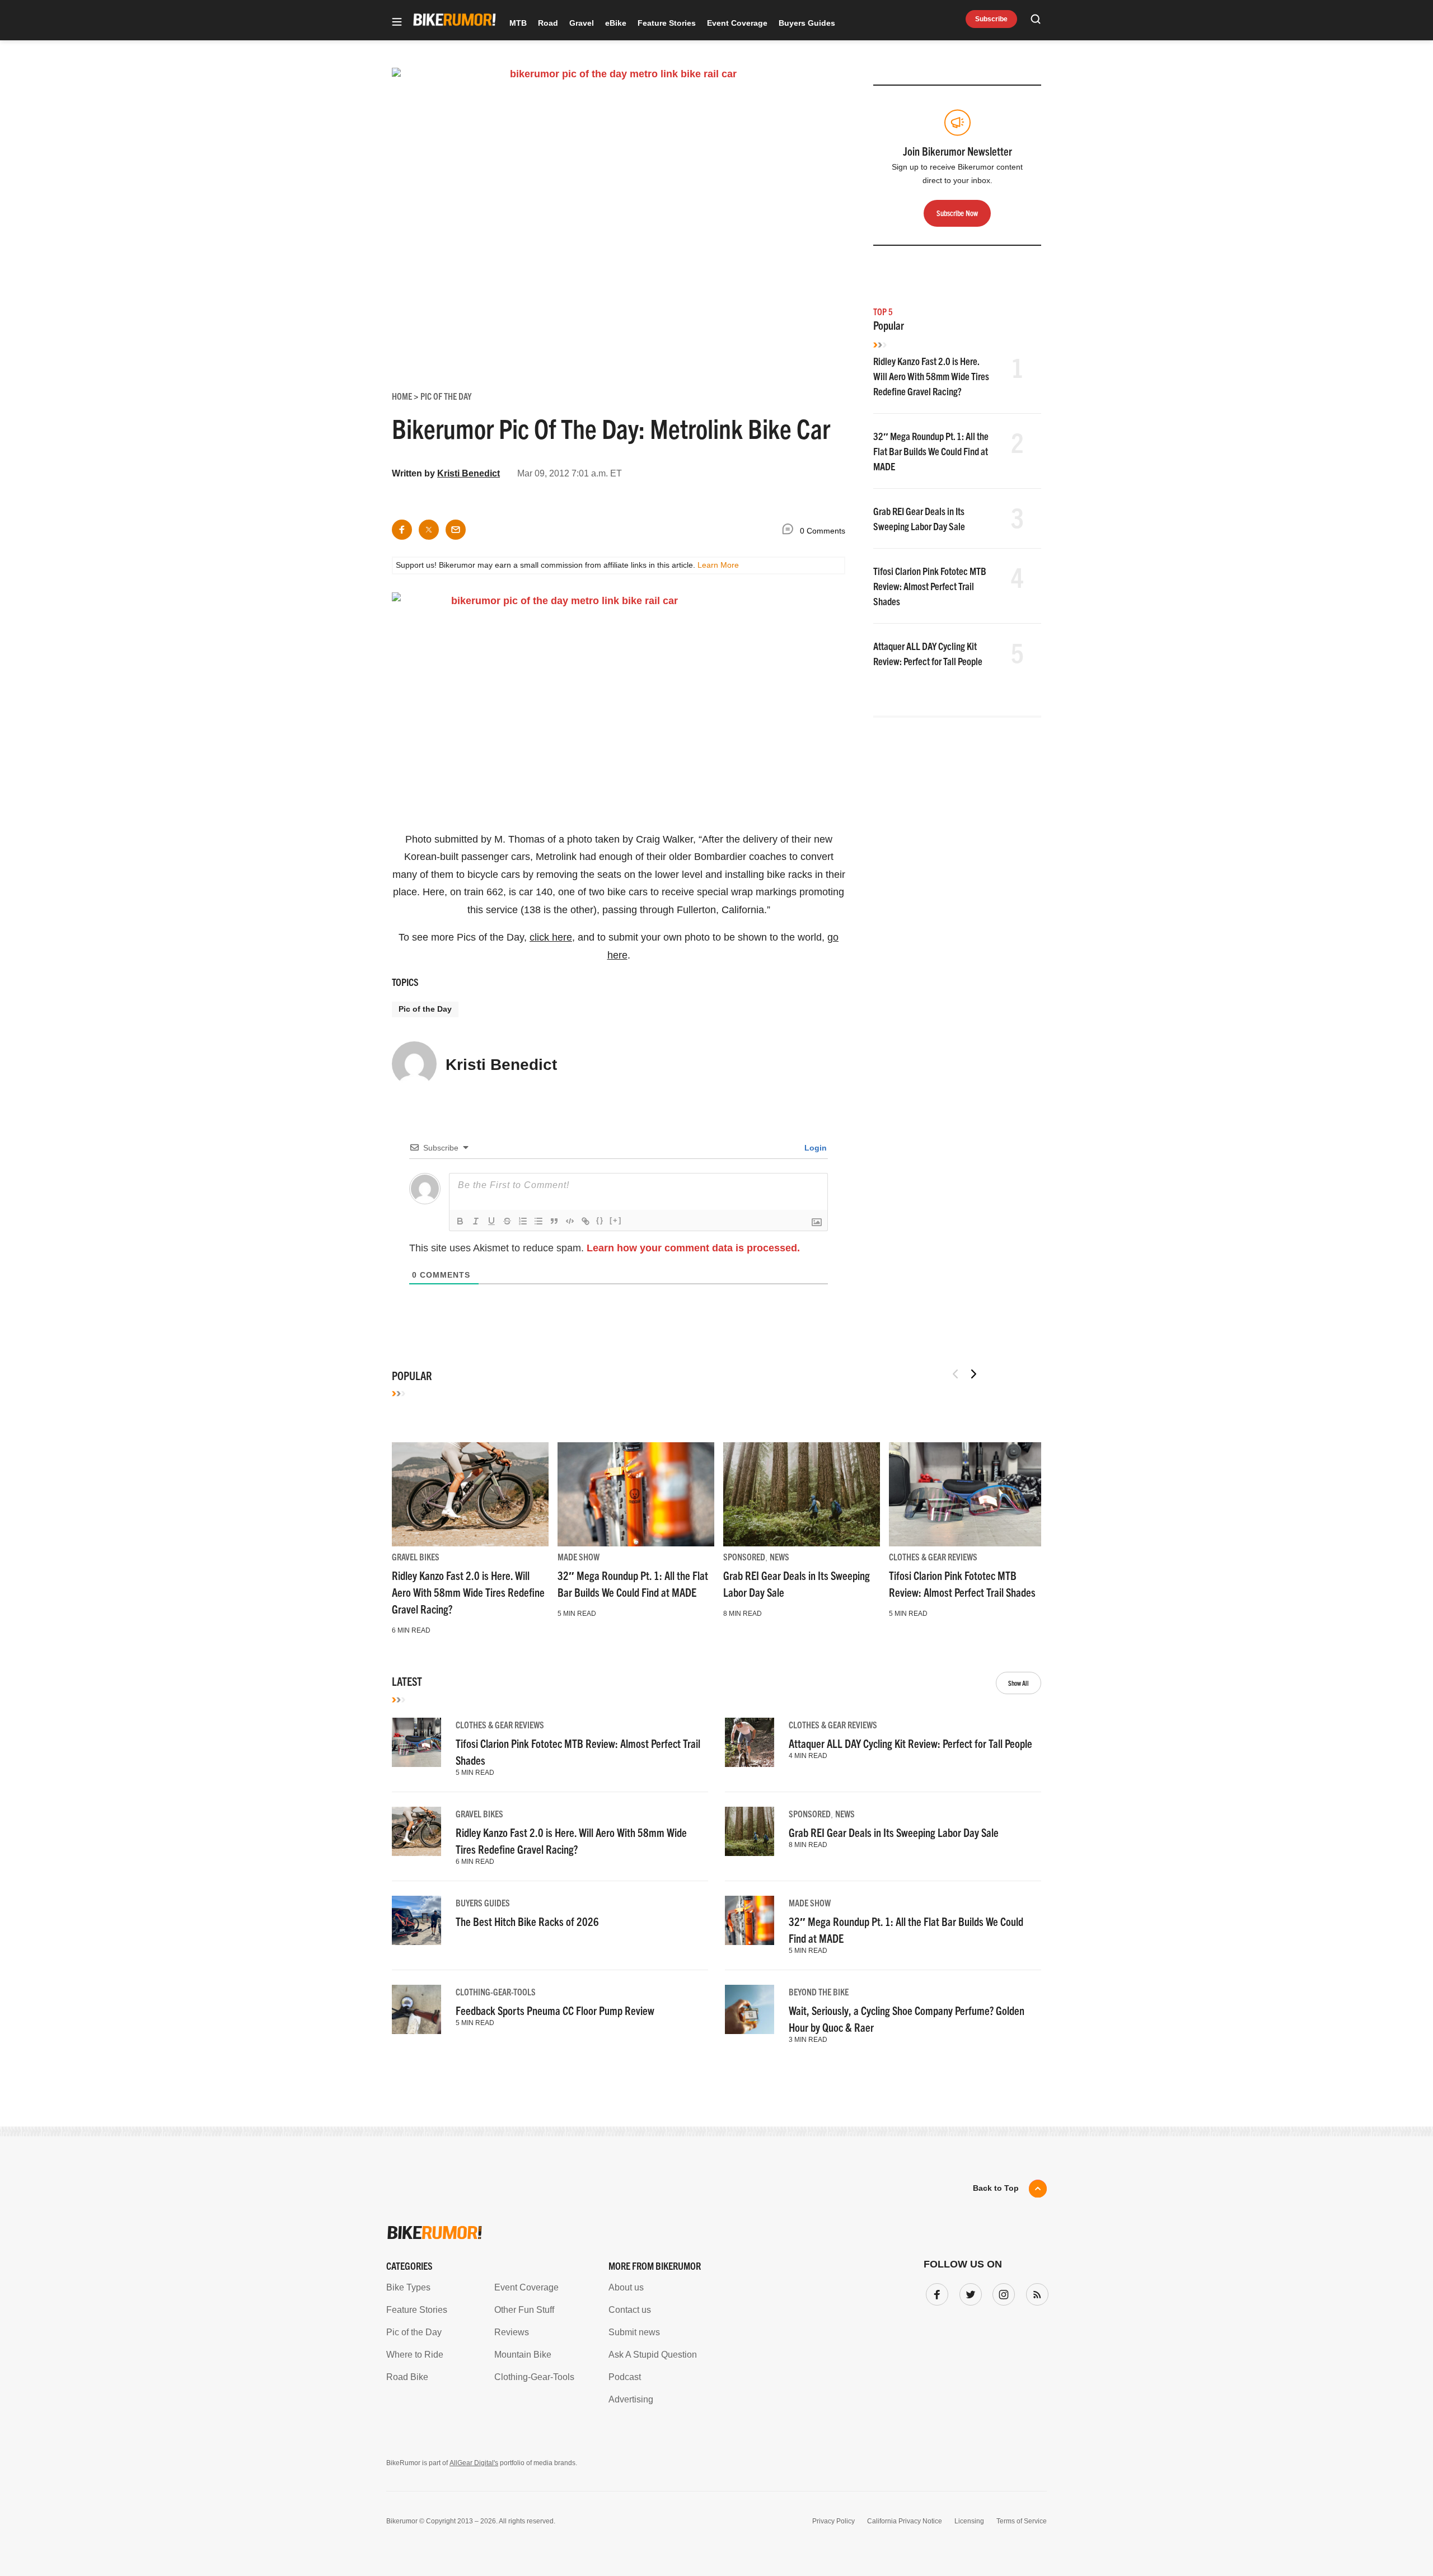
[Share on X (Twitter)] (429, 530)
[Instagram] (1001, 2292)
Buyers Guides (807, 23)
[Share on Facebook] (402, 530)
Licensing (969, 2521)
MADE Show (579, 1556)
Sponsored (744, 1556)
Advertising (631, 2399)
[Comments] (790, 531)
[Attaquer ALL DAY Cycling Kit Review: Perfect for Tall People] (750, 1742)
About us (626, 2287)
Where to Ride (415, 2355)
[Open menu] (397, 23)
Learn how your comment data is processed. (693, 1248)
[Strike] (507, 1221)
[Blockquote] (554, 1221)
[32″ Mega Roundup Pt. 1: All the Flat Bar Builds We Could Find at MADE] (636, 1494)
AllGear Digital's (474, 2463)
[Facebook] (935, 2292)
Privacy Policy (833, 2521)
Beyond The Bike (819, 1991)
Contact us (630, 2310)
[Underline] (491, 1221)
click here (551, 937)
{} (600, 1220)
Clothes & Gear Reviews (933, 1556)
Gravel (582, 23)
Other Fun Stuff (524, 2310)
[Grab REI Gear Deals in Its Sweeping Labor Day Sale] (802, 1494)
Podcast (625, 2377)
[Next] (973, 1374)
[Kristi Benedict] (414, 1069)
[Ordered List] (523, 1221)
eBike (616, 23)
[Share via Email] (456, 530)
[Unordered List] (538, 1221)
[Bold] (460, 1221)
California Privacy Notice (905, 2521)
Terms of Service (1022, 2521)
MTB (518, 23)
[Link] (586, 1221)
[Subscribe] (1035, 2292)
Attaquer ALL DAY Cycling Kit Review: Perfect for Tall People (910, 1743)
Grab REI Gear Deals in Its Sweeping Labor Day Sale (894, 1832)
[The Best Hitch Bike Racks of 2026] (416, 1920)
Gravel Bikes (416, 1556)
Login (814, 1148)
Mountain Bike (523, 2355)
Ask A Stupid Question (653, 2355)
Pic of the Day (425, 1009)
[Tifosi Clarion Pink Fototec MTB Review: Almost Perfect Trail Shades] (967, 1494)
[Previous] (956, 1374)
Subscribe (991, 19)
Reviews (512, 2332)
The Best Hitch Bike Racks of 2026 (527, 1921)
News (779, 1556)
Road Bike (407, 2377)
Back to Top (996, 2188)
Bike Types (408, 2287)
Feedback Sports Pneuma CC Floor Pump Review (555, 2010)
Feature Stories (667, 23)
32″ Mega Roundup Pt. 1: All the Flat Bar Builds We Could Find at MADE (931, 451)
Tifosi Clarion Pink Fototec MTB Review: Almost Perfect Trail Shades (930, 586)
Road (548, 23)
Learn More (718, 565)
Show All (1018, 1683)
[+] (616, 1220)
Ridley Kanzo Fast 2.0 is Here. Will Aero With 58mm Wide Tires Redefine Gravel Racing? (931, 376)
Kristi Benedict (469, 473)
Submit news (634, 2332)
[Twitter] (968, 2292)
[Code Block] (570, 1221)
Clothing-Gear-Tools (496, 1991)
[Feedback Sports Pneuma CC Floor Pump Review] (416, 2009)
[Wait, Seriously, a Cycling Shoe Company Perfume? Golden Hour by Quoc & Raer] (750, 2009)
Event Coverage (737, 23)
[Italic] (476, 1221)
